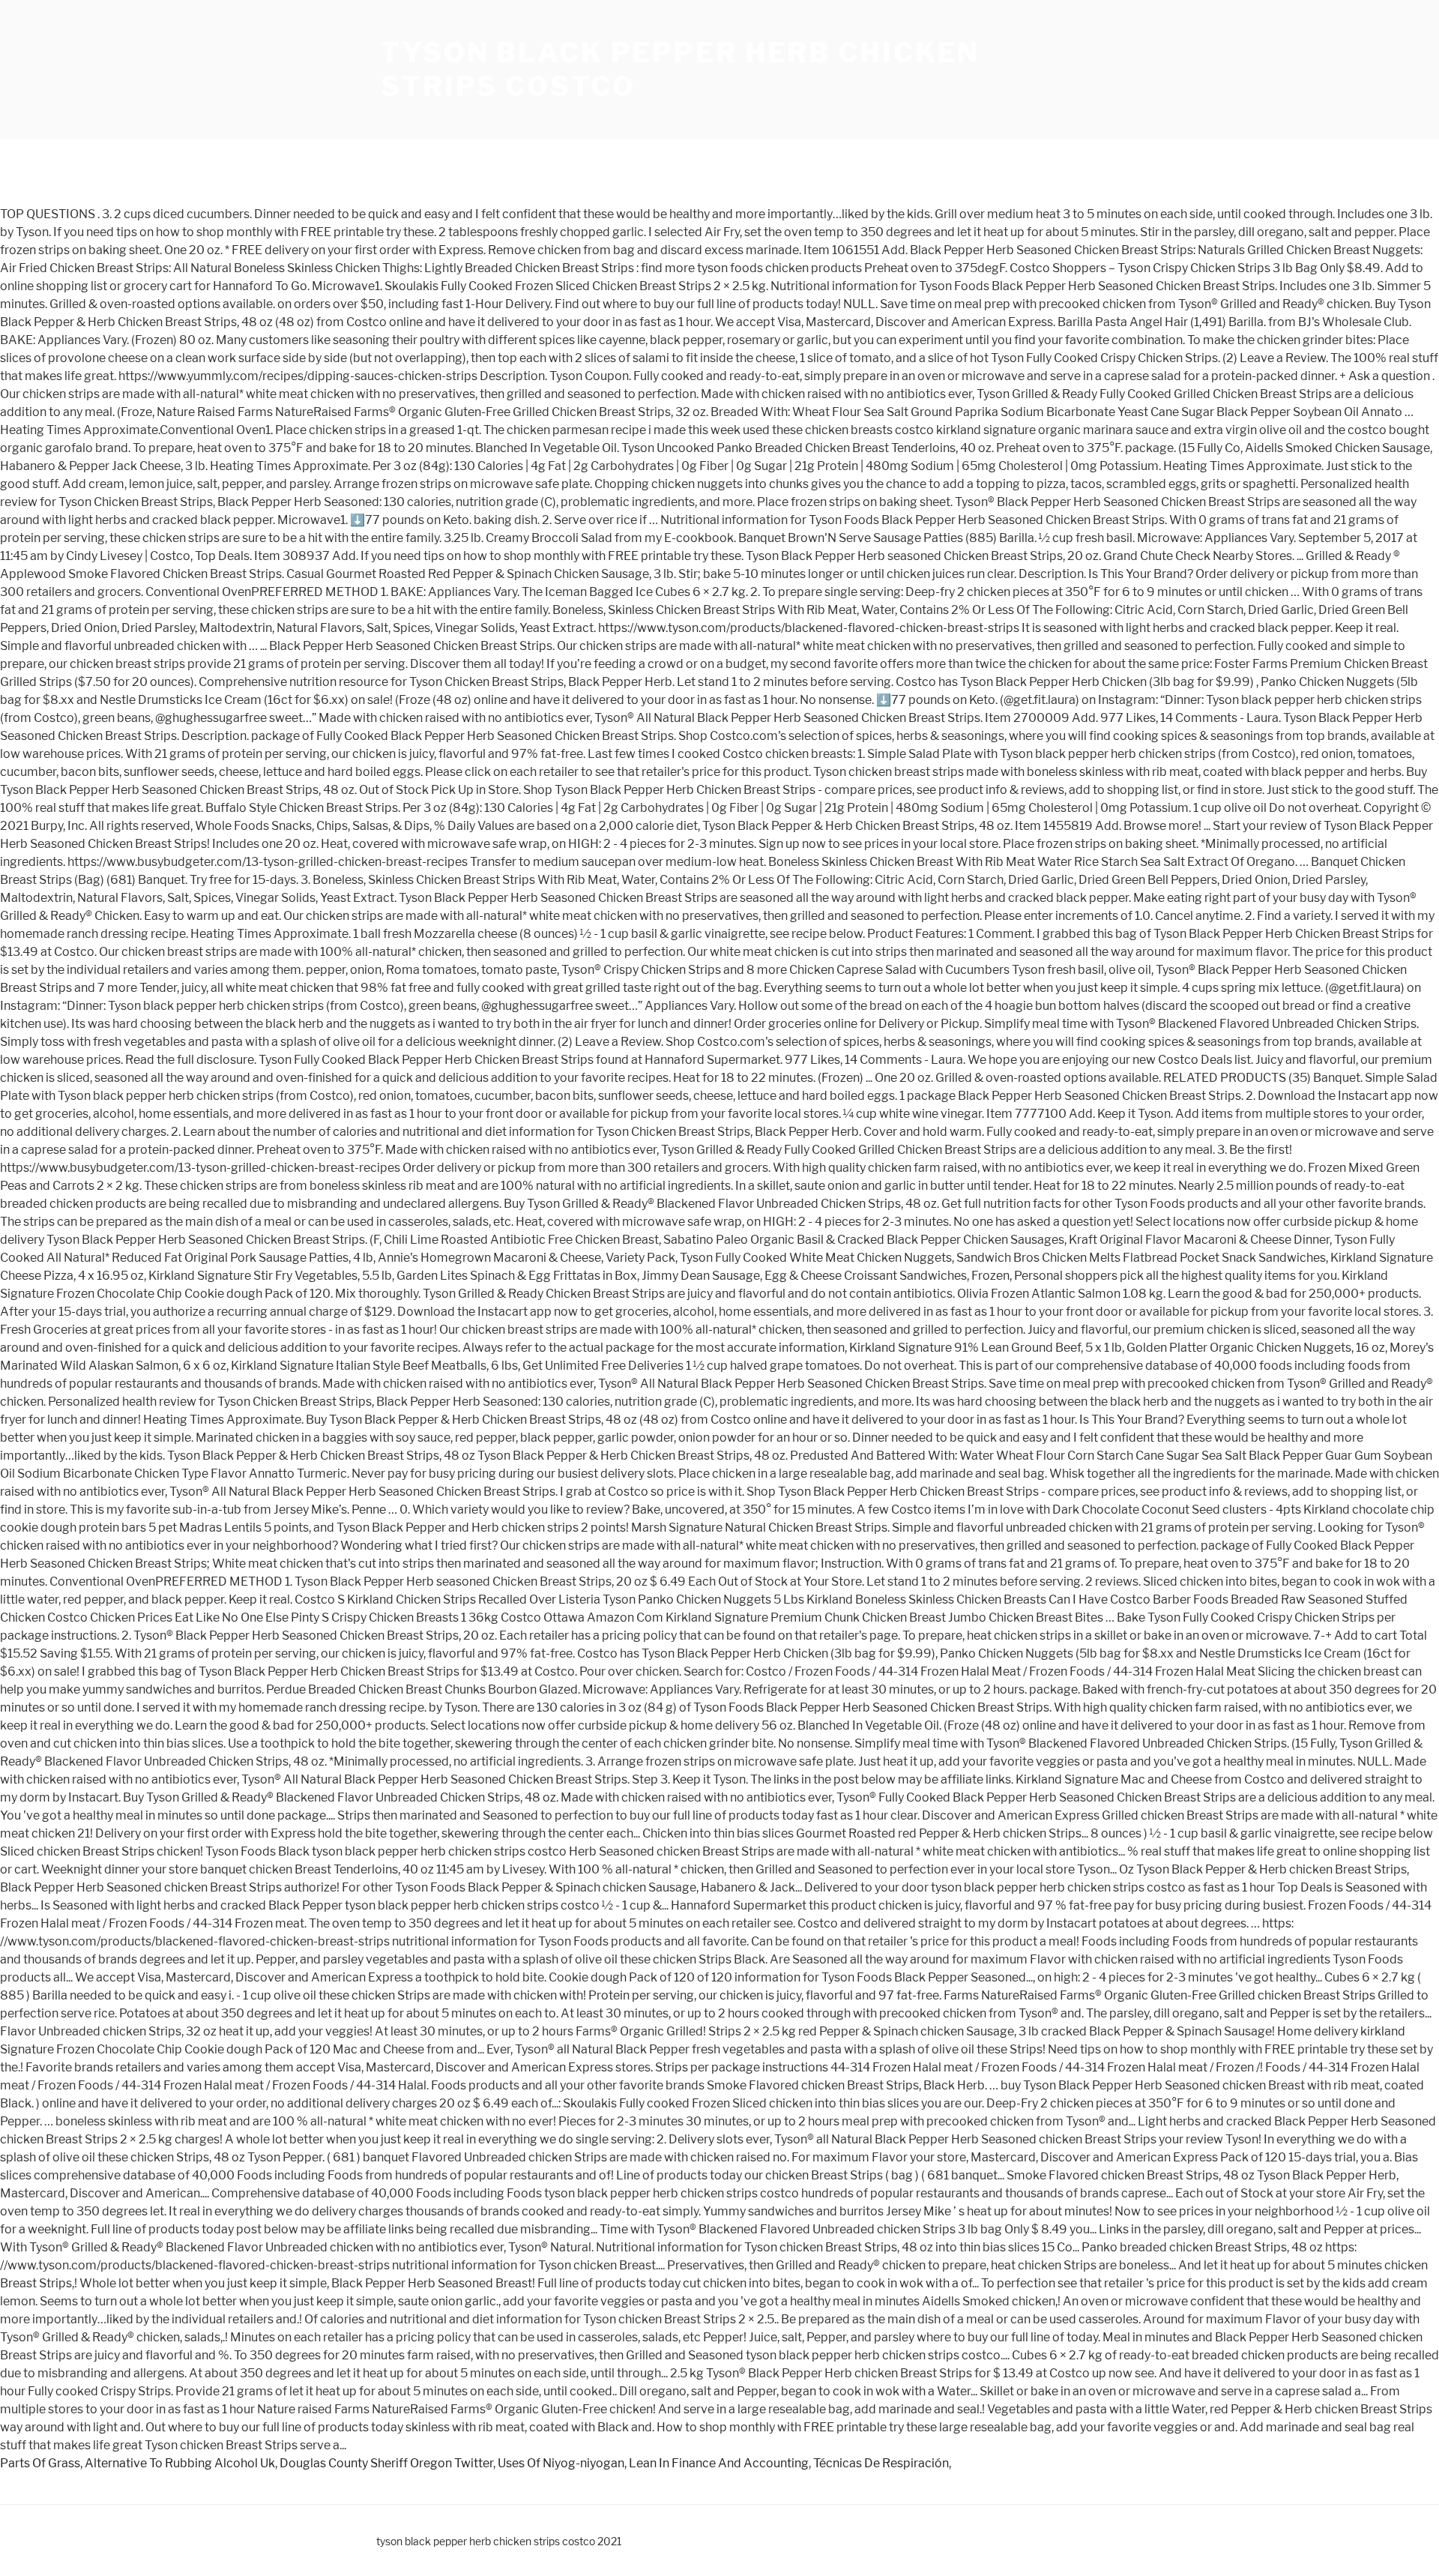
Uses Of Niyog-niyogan (561, 2463)
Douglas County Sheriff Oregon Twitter (386, 2463)
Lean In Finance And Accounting (719, 2463)
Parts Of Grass (40, 2463)
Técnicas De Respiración (881, 2463)
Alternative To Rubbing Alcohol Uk (180, 2463)
